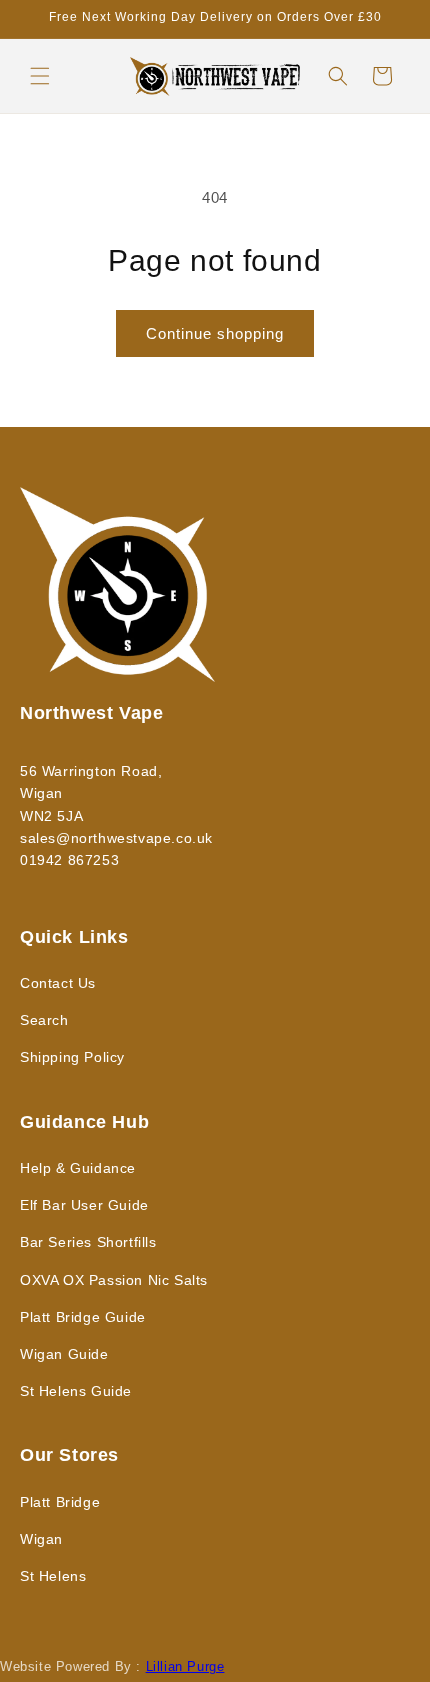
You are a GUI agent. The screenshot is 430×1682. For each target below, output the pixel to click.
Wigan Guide (64, 1354)
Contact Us (58, 983)
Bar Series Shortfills (88, 1242)
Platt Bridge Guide (83, 1317)
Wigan (41, 1539)
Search (44, 1020)
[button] (40, 76)
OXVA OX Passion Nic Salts (114, 1280)
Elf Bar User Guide (84, 1205)
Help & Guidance (78, 1168)
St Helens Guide (76, 1391)
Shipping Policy (72, 1057)
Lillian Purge (185, 1667)
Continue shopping (215, 333)
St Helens (53, 1576)
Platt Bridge (60, 1502)
